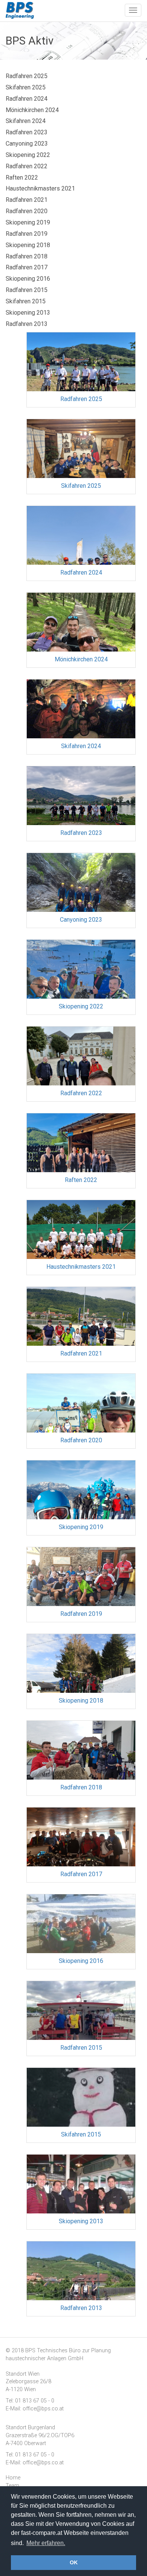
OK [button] (74, 2562)
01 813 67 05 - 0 (35, 2401)
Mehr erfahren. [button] (46, 2543)
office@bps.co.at (43, 2409)
